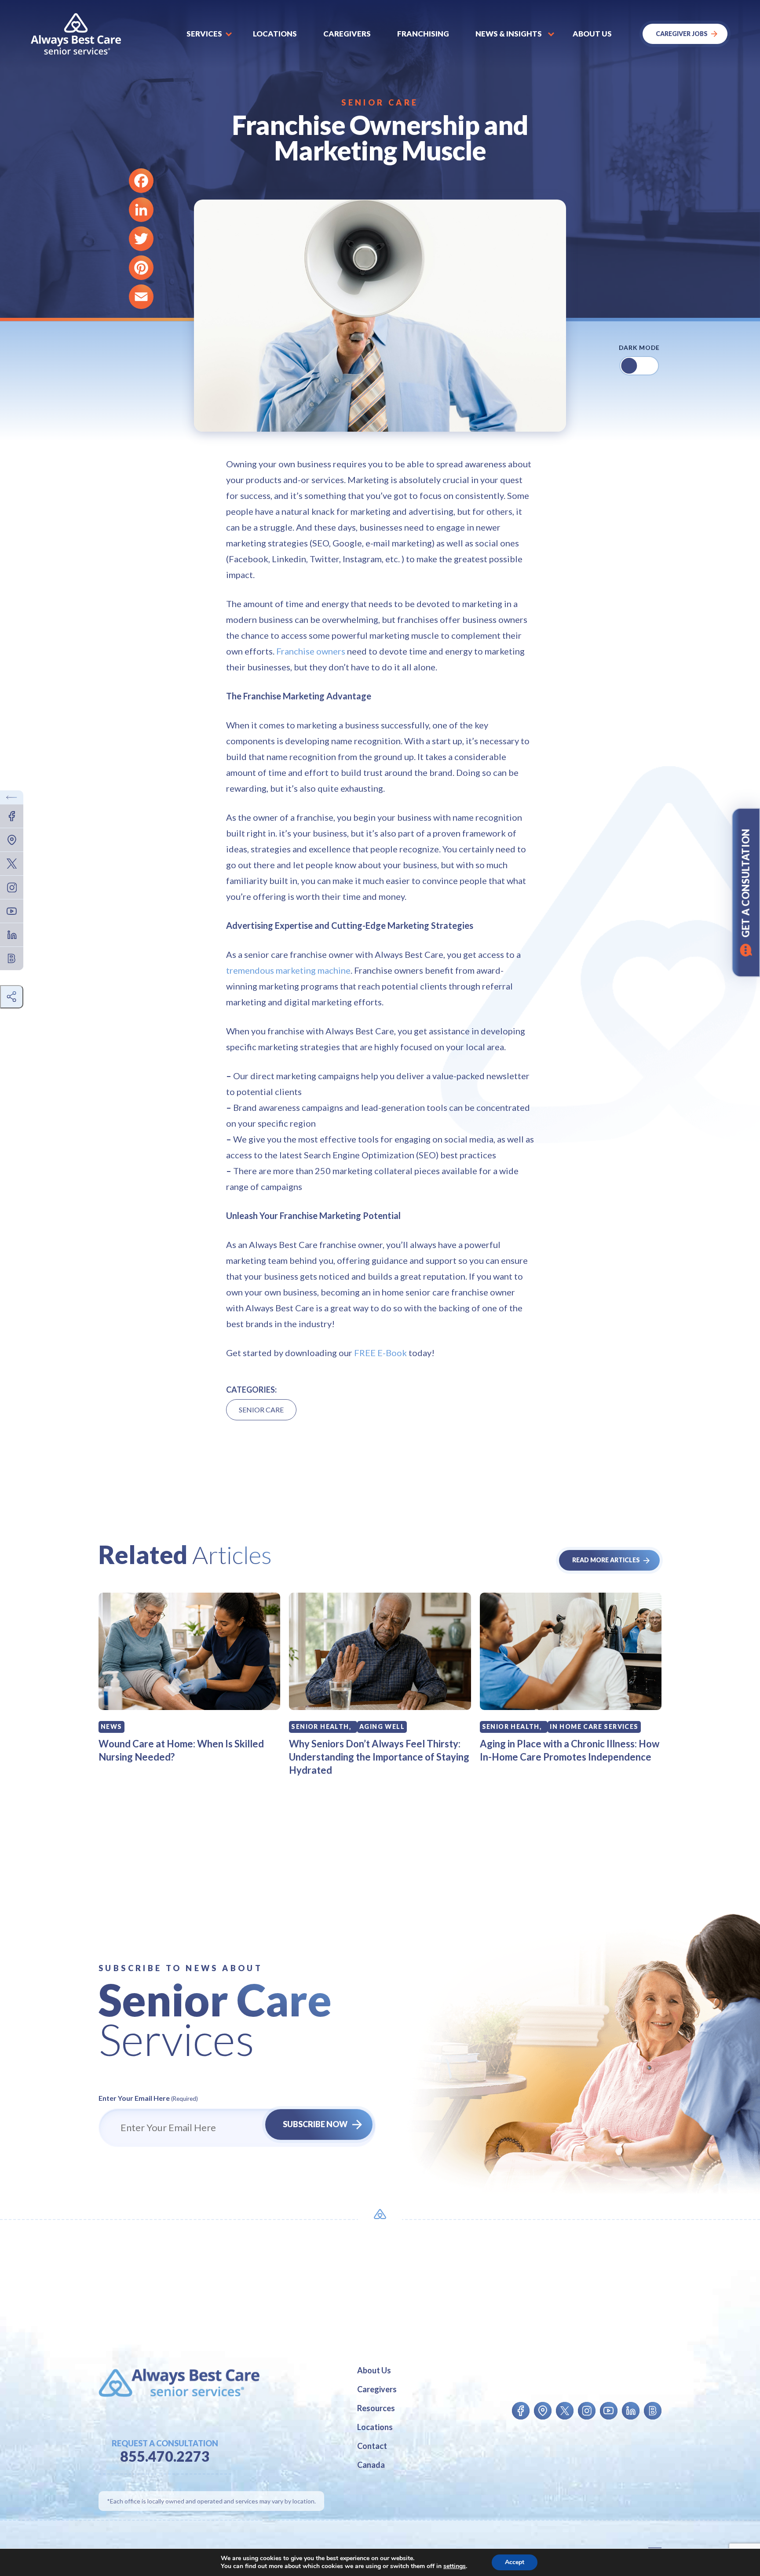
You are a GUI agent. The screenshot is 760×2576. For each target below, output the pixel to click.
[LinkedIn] (141, 210)
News (111, 1726)
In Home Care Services (594, 1726)
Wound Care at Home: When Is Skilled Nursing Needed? (181, 1750)
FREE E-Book (380, 1353)
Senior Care (380, 102)
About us (592, 34)
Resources (376, 2408)
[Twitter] (141, 239)
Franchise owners (311, 651)
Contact (372, 2446)
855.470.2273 (165, 2456)
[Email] (141, 297)
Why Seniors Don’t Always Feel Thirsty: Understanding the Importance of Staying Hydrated (379, 1757)
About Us (374, 2370)
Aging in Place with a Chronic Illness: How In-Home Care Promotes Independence (570, 1750)
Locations (275, 34)
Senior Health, (321, 1726)
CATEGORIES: (251, 1390)
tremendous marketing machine (288, 970)
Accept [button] (515, 2562)
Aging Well (382, 1726)
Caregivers (347, 34)
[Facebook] (141, 181)
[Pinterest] (141, 268)
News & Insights (509, 34)
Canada (371, 2465)
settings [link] (455, 2566)
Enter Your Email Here (148, 2098)
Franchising (423, 34)
